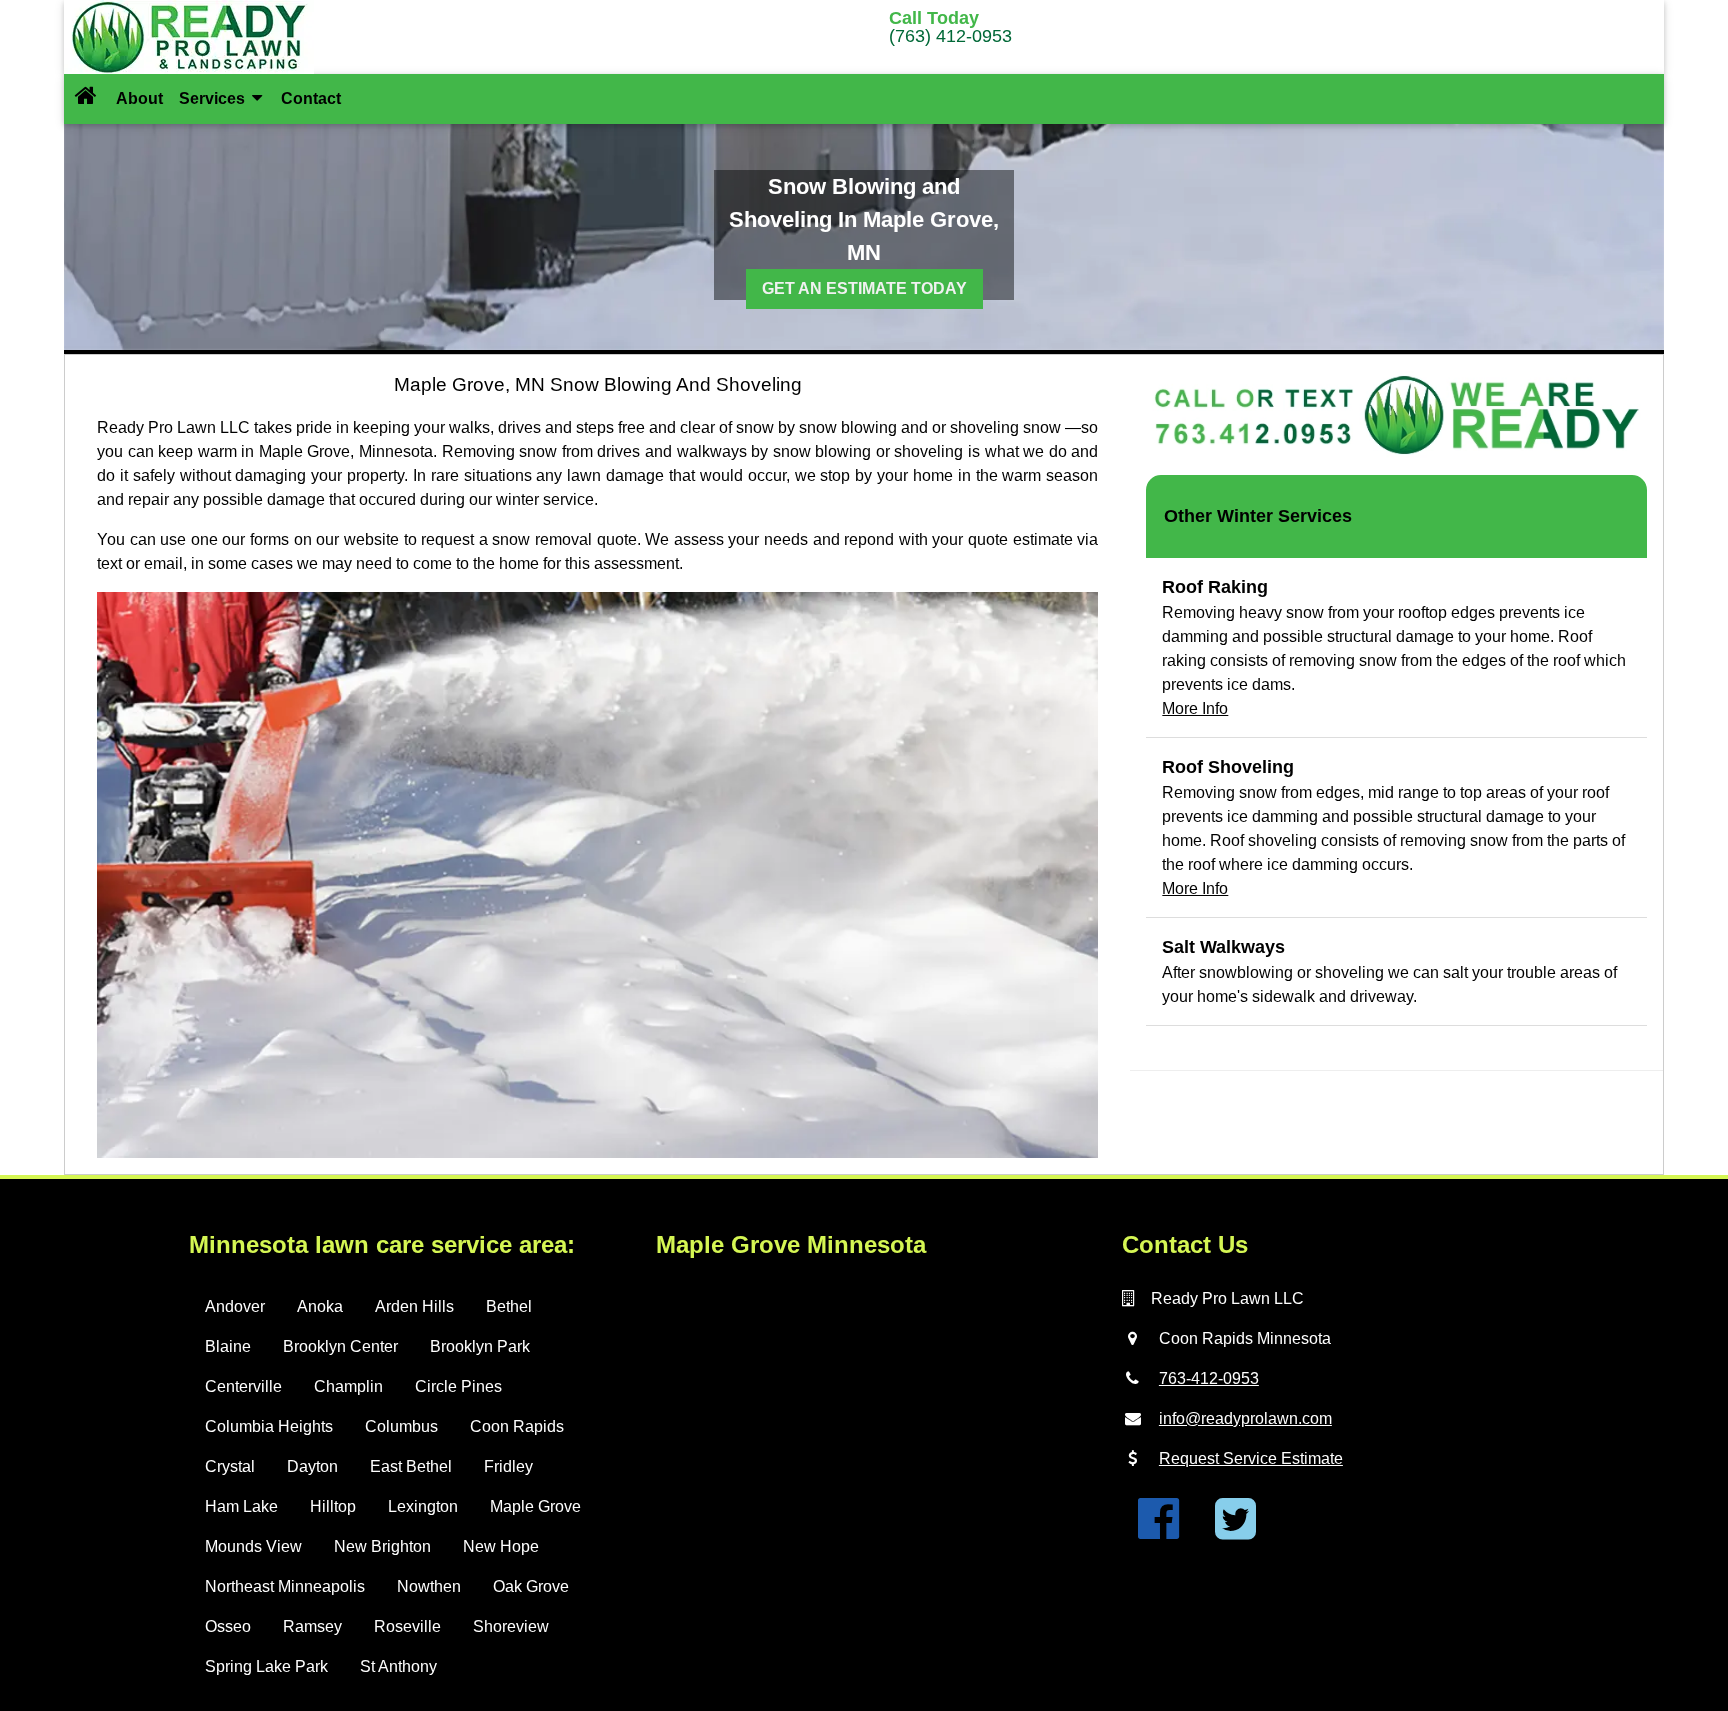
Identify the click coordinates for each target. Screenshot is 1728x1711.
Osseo (228, 1626)
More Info (1195, 708)
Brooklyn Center (340, 1346)
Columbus (401, 1426)
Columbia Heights (269, 1426)
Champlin (348, 1386)
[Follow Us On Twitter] (1235, 1530)
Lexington (423, 1506)
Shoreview (511, 1626)
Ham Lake (241, 1506)
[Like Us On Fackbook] (1158, 1530)
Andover (235, 1306)
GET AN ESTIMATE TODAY (864, 288)
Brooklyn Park (480, 1346)
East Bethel (411, 1466)
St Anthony (398, 1666)
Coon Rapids (517, 1426)
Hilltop (333, 1506)
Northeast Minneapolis (285, 1586)
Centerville (243, 1386)
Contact (311, 98)
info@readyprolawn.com (1245, 1418)
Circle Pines (458, 1386)
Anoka (320, 1306)
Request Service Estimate (1251, 1458)
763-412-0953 (1209, 1378)
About (139, 98)
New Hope (501, 1546)
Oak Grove (531, 1586)
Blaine (228, 1346)
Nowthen (429, 1586)
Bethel (509, 1306)
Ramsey (312, 1626)
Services (214, 98)
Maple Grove (535, 1506)
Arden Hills (414, 1306)
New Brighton (382, 1546)
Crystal (230, 1466)
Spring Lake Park (266, 1666)
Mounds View (253, 1546)
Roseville (407, 1626)
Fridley (508, 1466)
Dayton (312, 1466)
